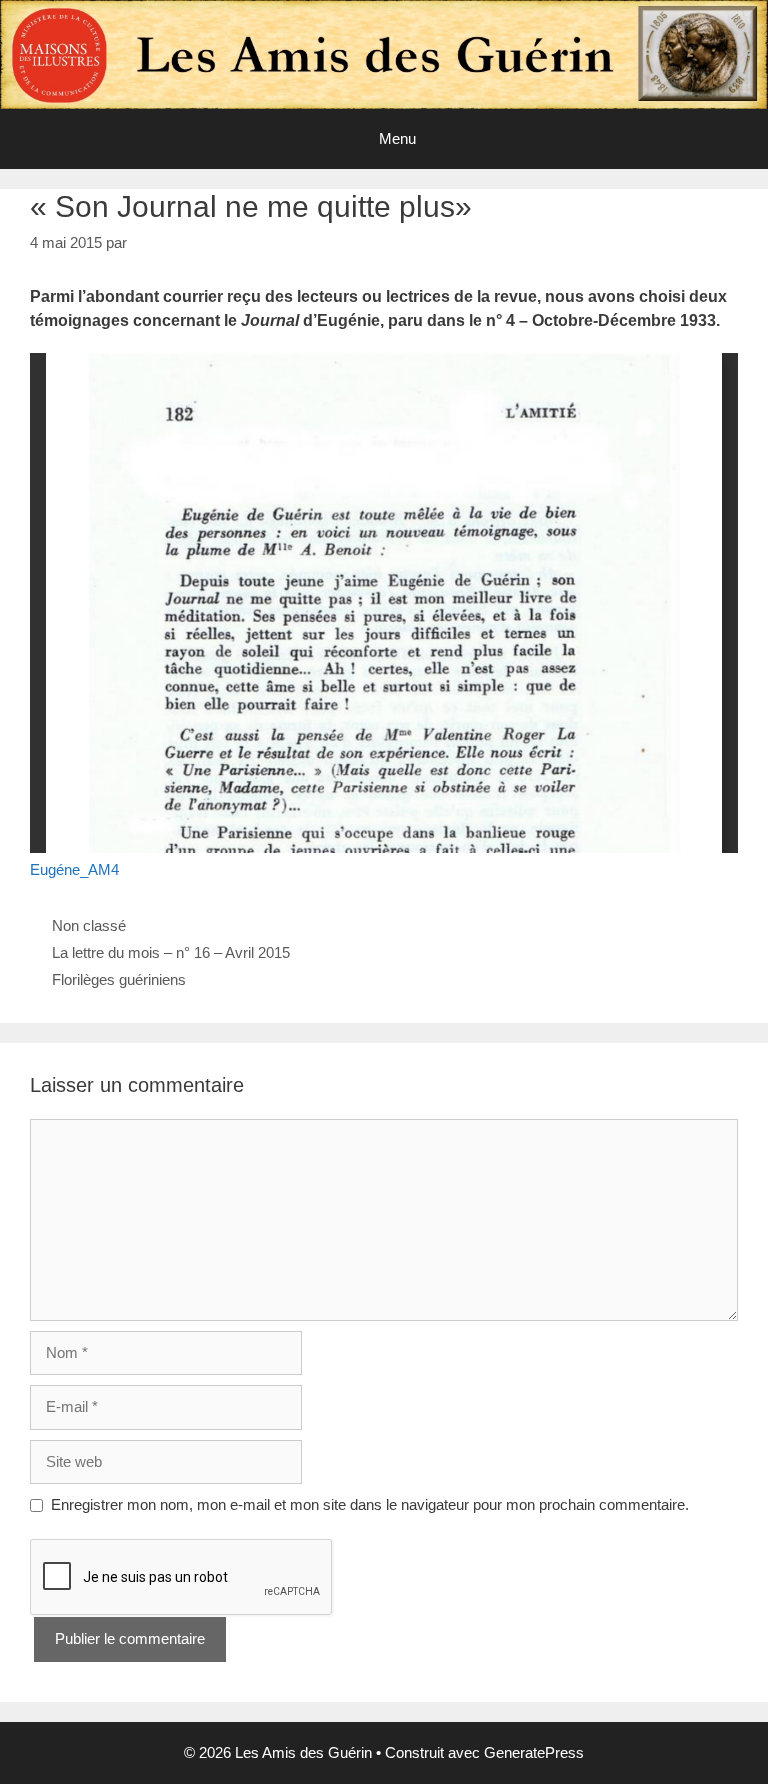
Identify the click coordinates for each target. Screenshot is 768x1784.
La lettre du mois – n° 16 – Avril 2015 (171, 952)
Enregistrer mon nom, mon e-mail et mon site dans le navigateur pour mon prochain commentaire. (370, 1504)
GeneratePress (534, 1752)
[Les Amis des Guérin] (384, 52)
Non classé (89, 925)
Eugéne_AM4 (74, 869)
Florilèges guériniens (119, 979)
